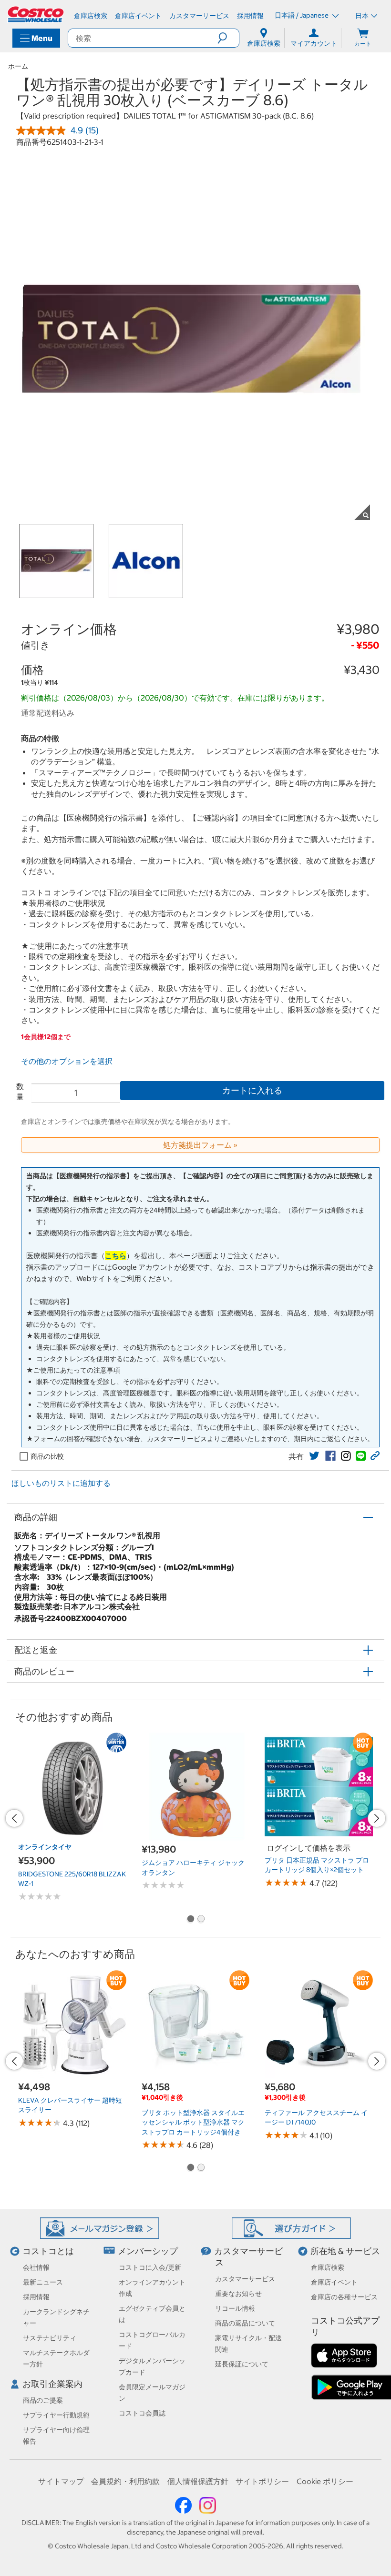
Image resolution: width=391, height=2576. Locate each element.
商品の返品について (245, 2323)
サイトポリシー (262, 2481)
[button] (228, 38)
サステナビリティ (50, 2338)
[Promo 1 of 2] (190, 1920)
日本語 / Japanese (302, 15)
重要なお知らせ (238, 2294)
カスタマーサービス (245, 2279)
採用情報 (36, 2297)
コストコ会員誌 (142, 2413)
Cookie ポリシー (325, 2481)
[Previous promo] (14, 1818)
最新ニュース (43, 2282)
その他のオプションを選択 (67, 1061)
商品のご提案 (43, 2400)
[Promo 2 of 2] (201, 1920)
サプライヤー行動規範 (56, 2415)
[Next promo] (377, 1818)
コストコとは (48, 2251)
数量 (20, 1092)
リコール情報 (235, 2308)
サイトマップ (61, 2481)
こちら (116, 1256)
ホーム (18, 66)
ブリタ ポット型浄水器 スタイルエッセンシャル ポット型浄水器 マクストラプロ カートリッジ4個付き (193, 2122)
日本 (362, 16)
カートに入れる (252, 1090)
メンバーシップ (148, 2251)
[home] (36, 14)
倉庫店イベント (334, 2282)
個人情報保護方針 (198, 2481)
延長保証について (242, 2364)
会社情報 (36, 2267)
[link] (314, 1456)
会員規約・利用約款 (125, 2481)
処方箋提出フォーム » (200, 1145)
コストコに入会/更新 (150, 2267)
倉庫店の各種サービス (344, 2297)
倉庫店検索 (328, 2267)
